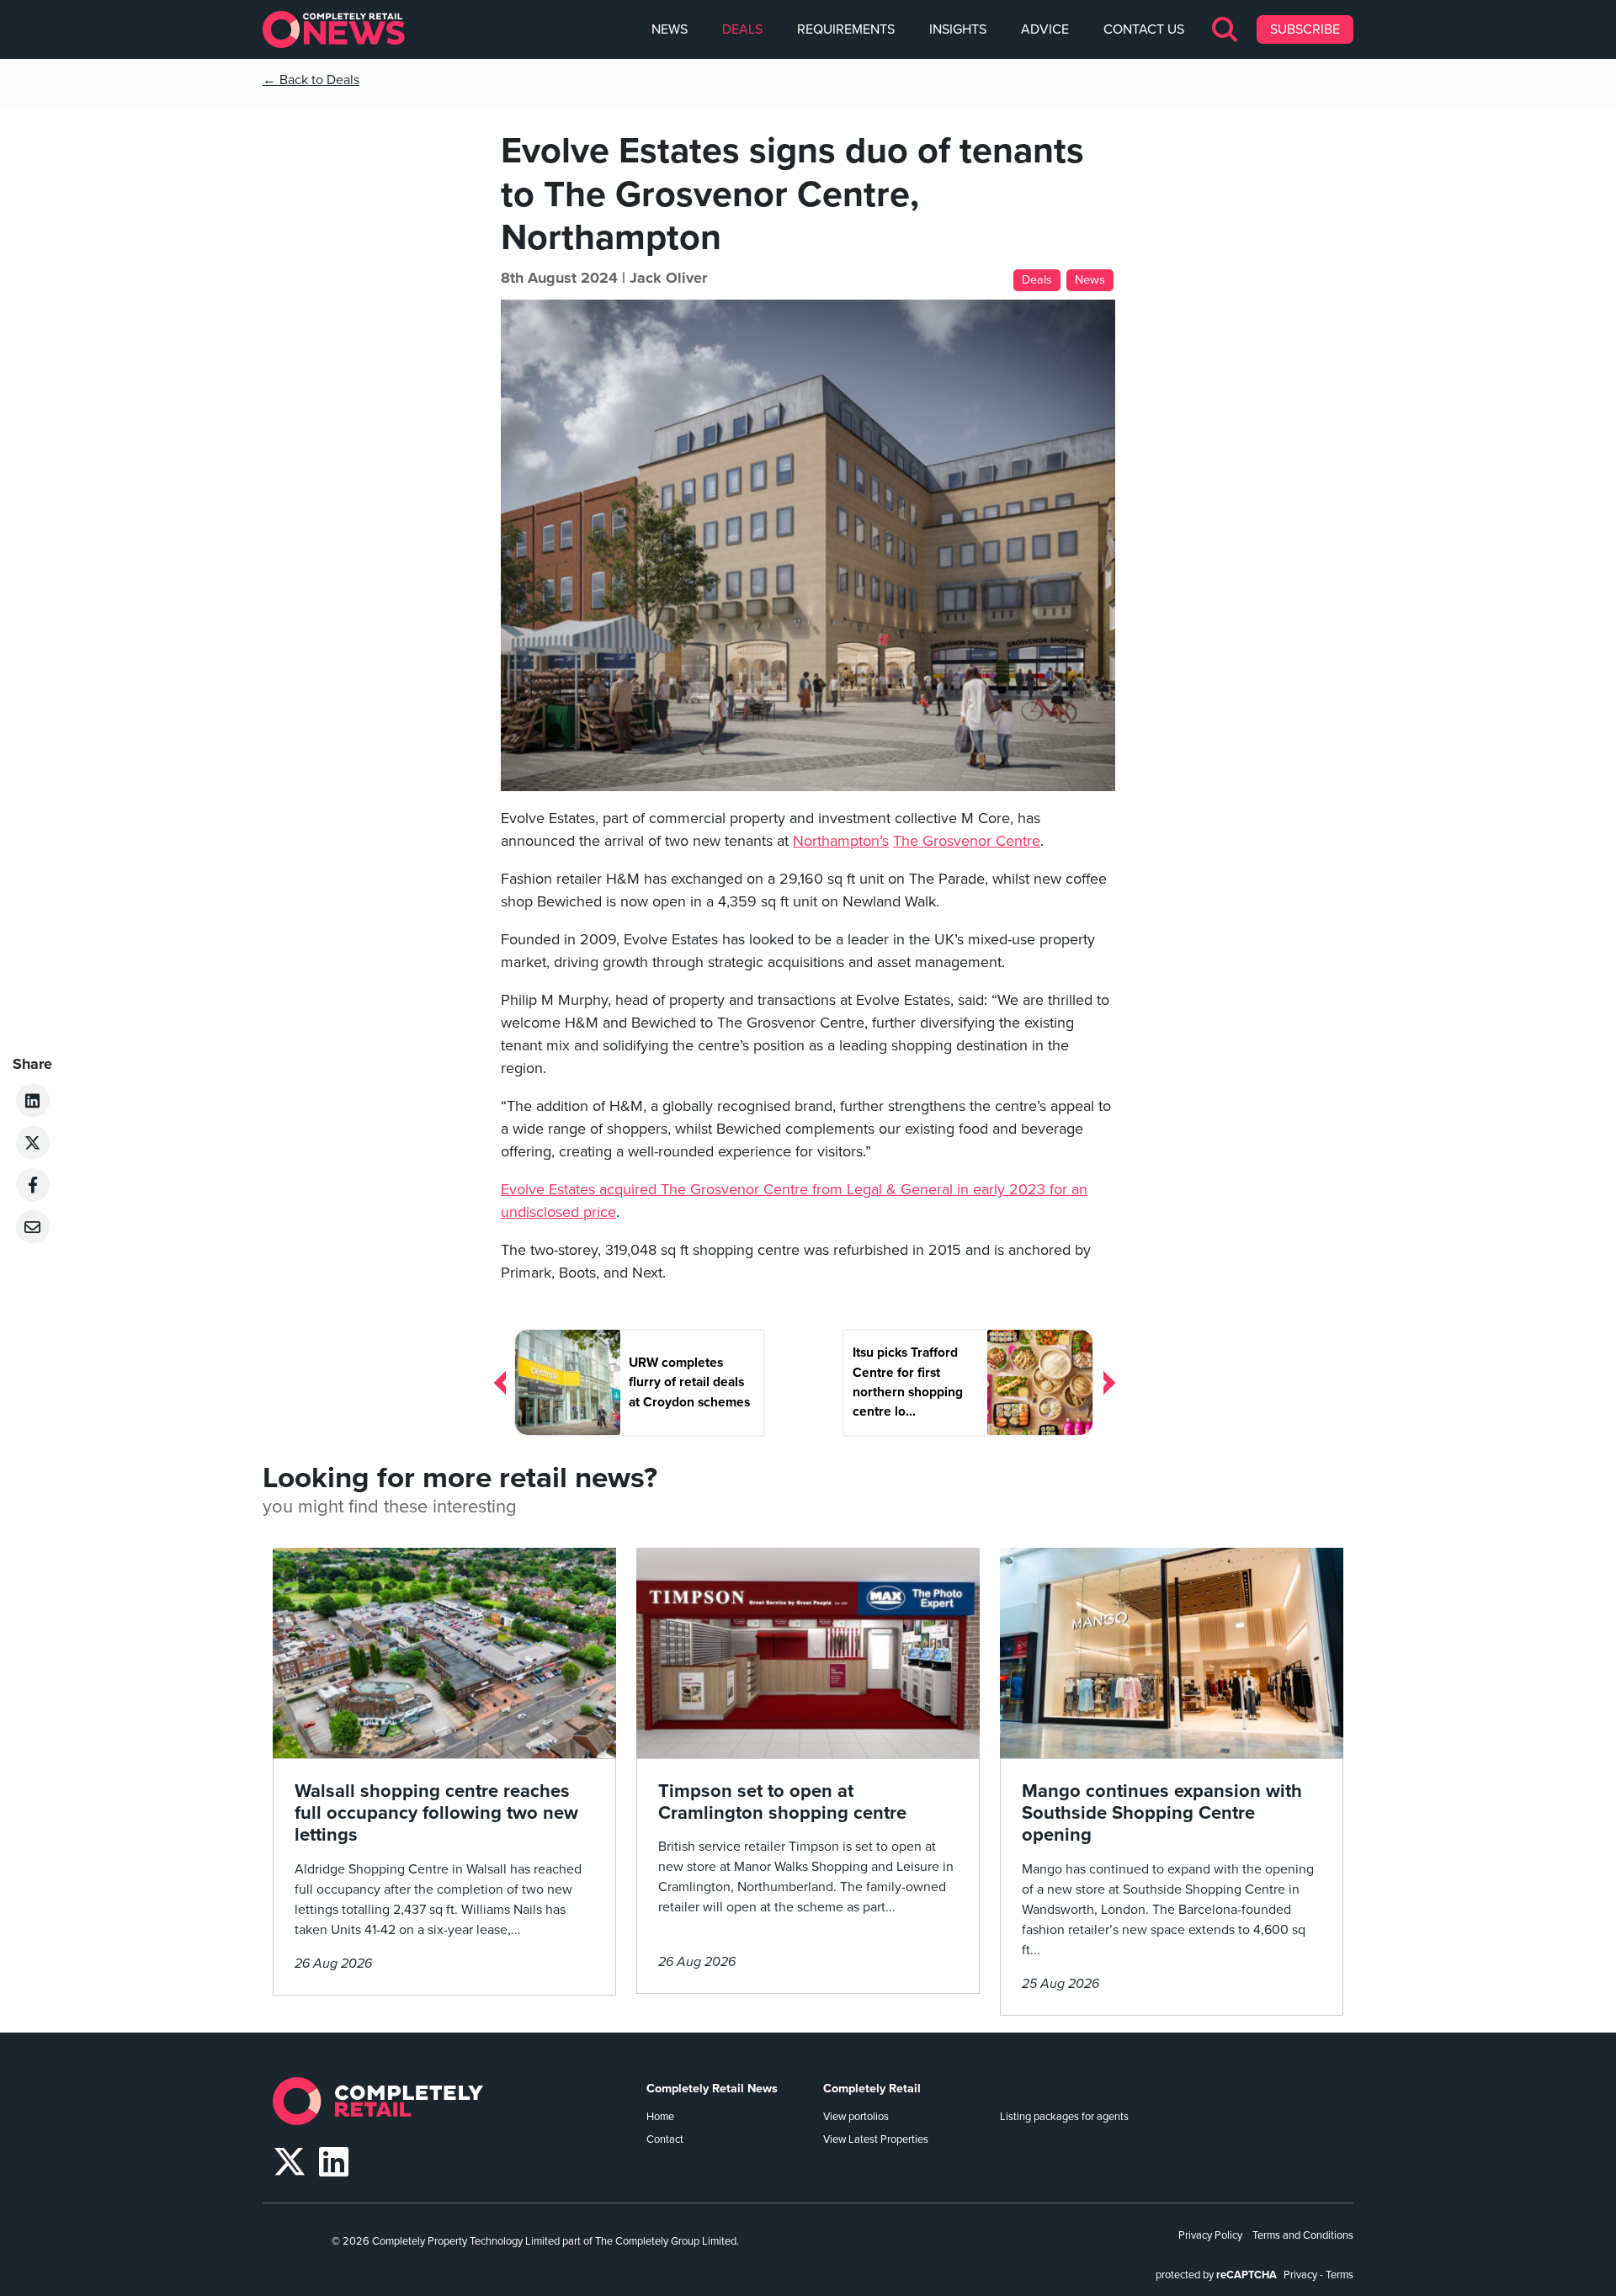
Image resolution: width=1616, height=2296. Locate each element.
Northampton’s (841, 841)
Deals (742, 29)
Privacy (1300, 2275)
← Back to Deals (311, 80)
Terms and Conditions (1303, 2235)
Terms (1340, 2275)
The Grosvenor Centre (967, 841)
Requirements (846, 29)
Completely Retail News (712, 2089)
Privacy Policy (1210, 2235)
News (670, 29)
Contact (665, 2139)
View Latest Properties (876, 2139)
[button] (1226, 29)
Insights (958, 29)
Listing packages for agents (1064, 2117)
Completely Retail (872, 2089)
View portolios (856, 2117)
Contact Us (1144, 29)
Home (660, 2117)
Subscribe (1305, 29)
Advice (1045, 29)
